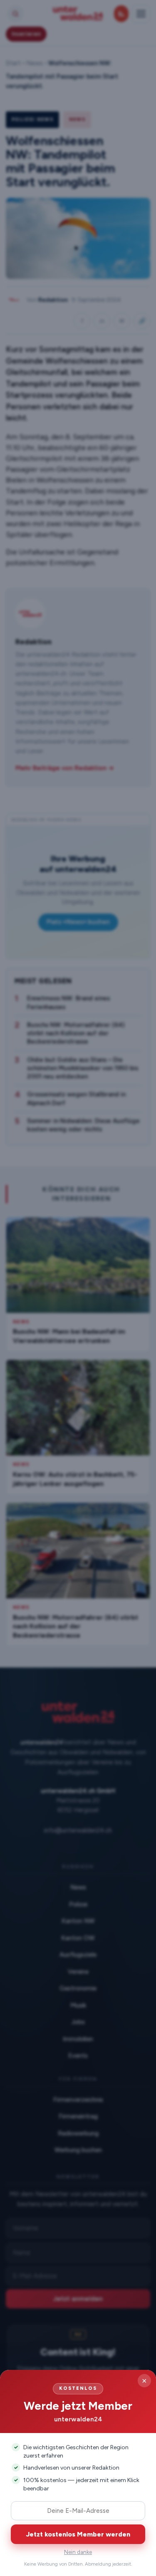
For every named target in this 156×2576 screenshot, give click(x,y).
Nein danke (78, 2552)
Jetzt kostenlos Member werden (78, 2534)
